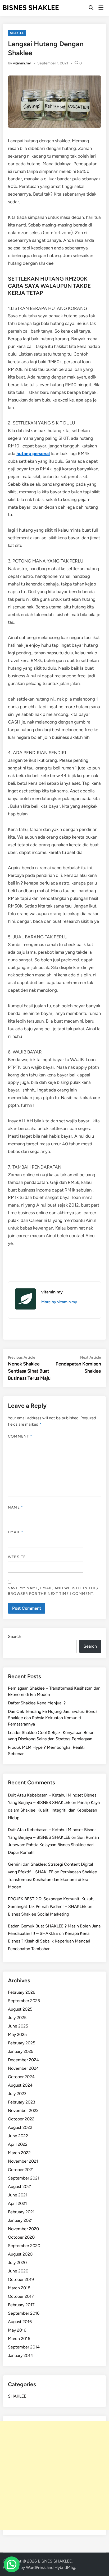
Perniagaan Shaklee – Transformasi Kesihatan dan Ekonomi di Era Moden (54, 1880)
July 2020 (17, 2263)
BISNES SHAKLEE (31, 8)
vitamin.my (22, 63)
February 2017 (21, 2305)
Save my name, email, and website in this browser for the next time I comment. (53, 1591)
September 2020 (24, 2246)
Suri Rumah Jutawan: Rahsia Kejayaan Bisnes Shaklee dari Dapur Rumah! (53, 1845)
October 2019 (21, 2279)
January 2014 (21, 2355)
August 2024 (20, 2085)
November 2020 (23, 2229)
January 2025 (21, 2051)
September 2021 (24, 2178)
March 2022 (19, 2153)
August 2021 (20, 2187)
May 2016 (17, 2330)
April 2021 (17, 2203)
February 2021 (21, 2212)
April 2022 (18, 2144)
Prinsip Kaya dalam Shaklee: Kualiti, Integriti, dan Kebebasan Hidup (54, 1810)
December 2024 (23, 2060)
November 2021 (23, 2161)
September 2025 (24, 2001)
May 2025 (17, 2034)
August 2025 (20, 2009)
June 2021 (18, 2195)
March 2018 (19, 2288)
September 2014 (24, 2347)
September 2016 (24, 2313)
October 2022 (21, 2119)
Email (16, 1532)
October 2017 (21, 2296)
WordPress (36, 2567)
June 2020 (18, 2271)
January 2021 (20, 2220)
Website (17, 1557)
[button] (12, 2564)
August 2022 (20, 2127)
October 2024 (21, 2077)
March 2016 (19, 2339)
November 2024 (23, 2068)
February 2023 (22, 2102)
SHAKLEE (17, 33)
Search (15, 1636)
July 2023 (17, 2094)
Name (15, 1507)
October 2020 (21, 2237)
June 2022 (18, 2136)
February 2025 (22, 2043)
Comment (20, 1436)
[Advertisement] (54, 2476)
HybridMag (65, 2567)
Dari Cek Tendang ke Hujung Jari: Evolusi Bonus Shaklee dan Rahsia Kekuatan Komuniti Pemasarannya (53, 1718)
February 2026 (22, 1992)
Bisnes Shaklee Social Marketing (38, 1914)
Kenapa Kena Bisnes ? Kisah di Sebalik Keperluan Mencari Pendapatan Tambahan (49, 1941)
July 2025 (17, 2018)
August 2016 (20, 2322)
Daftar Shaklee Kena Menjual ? (37, 1703)
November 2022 (23, 2111)
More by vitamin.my (59, 1302)
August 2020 (20, 2254)
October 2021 (21, 2170)
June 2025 (18, 2026)
